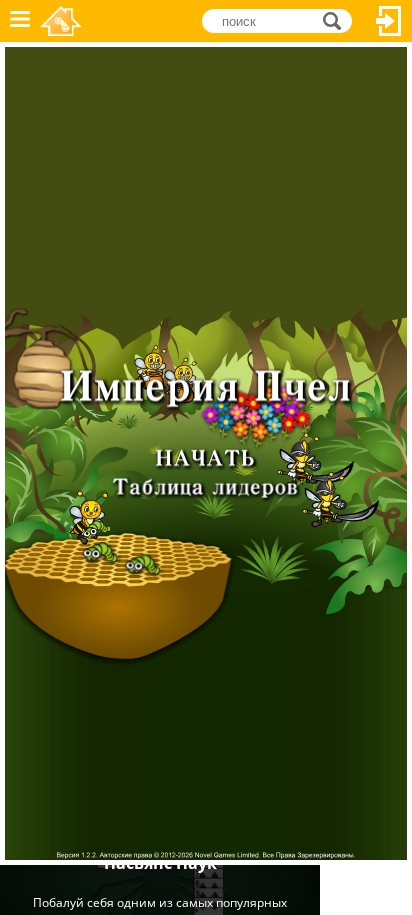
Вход (389, 21)
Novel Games (61, 21)
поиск (337, 19)
